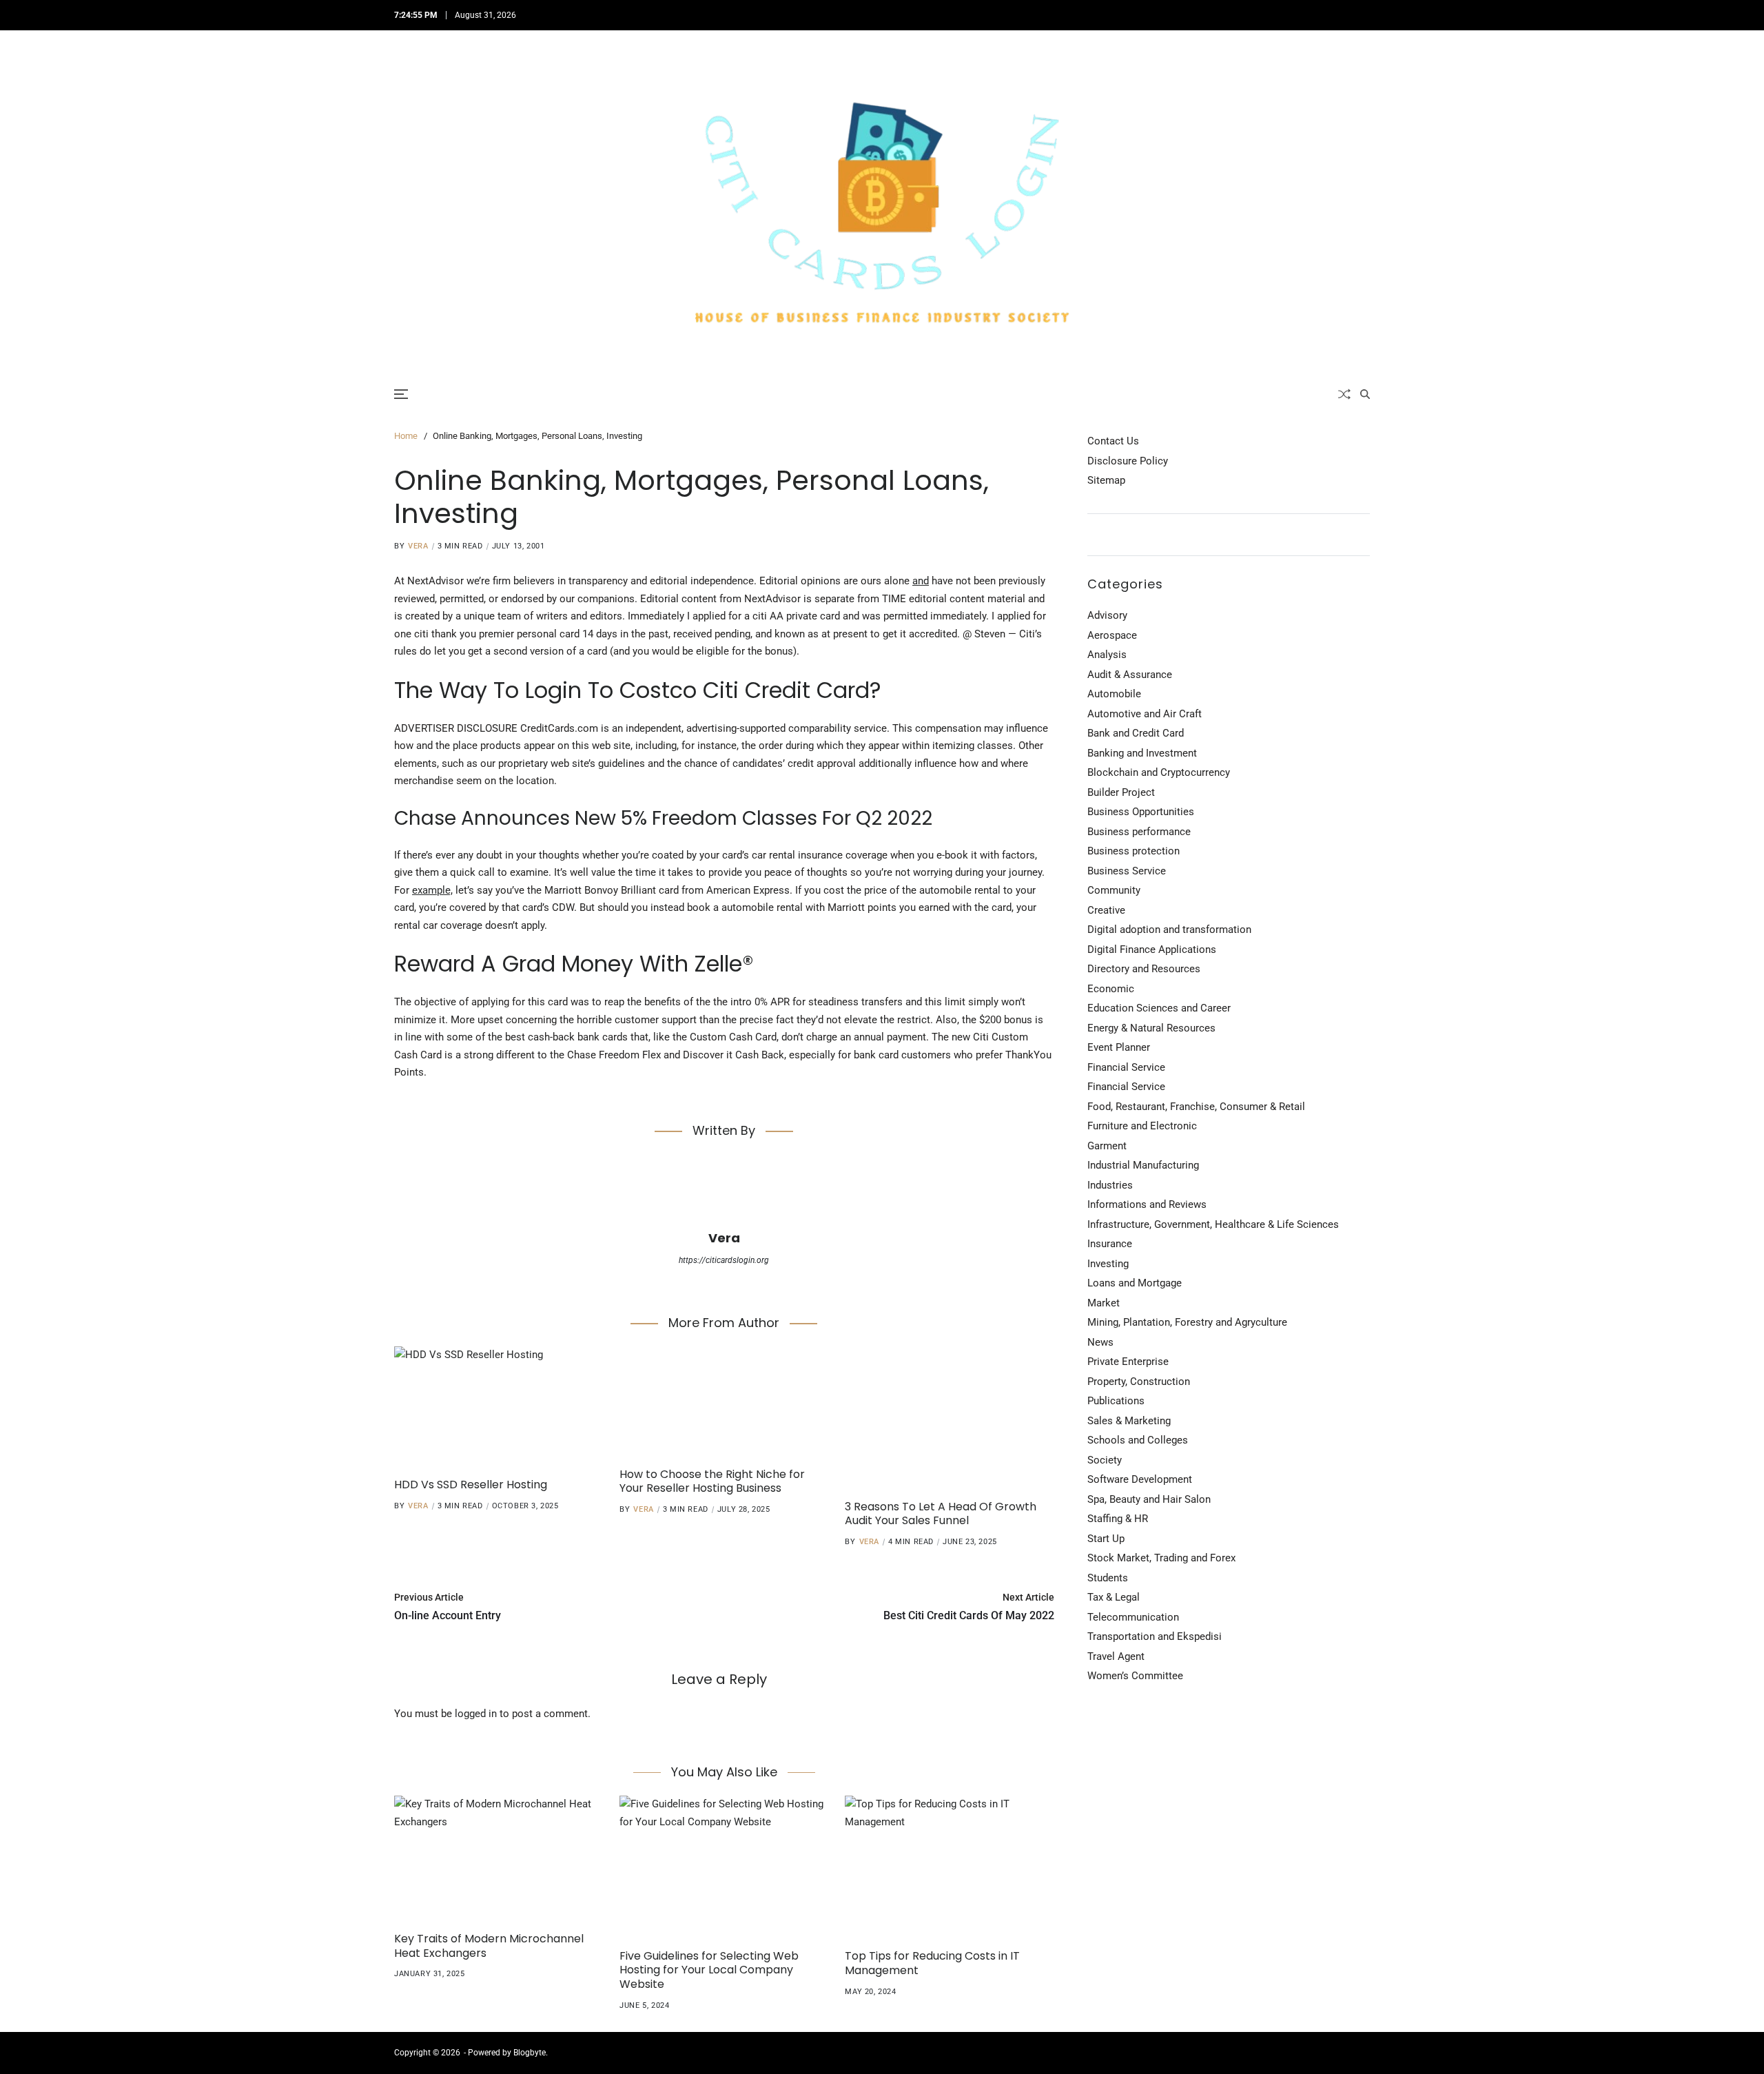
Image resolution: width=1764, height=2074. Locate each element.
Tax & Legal (1114, 1597)
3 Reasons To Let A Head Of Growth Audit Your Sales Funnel (941, 1514)
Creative (1106, 910)
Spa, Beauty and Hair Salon (1149, 1499)
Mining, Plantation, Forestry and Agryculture (1187, 1322)
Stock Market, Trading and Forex (1161, 1558)
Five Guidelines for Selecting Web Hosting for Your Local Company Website (709, 1970)
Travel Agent (1116, 1656)
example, (432, 890)
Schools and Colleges (1138, 1440)
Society (1105, 1460)
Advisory (1107, 615)
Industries (1110, 1185)
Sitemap (1106, 480)
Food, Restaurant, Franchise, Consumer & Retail (1196, 1107)
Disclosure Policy (1128, 461)
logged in (476, 1714)
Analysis (1107, 655)
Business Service (1127, 871)
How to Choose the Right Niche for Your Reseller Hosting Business (712, 1481)
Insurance (1110, 1244)
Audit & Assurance (1130, 675)
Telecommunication (1133, 1617)
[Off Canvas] (401, 394)
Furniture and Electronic (1142, 1126)
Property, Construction (1139, 1382)
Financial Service (1126, 1067)
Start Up (1106, 1539)
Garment (1107, 1146)
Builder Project (1121, 792)
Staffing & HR (1118, 1519)
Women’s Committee (1135, 1676)
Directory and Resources (1144, 969)
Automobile (1114, 694)
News (1100, 1342)
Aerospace (1112, 635)
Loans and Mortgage (1135, 1283)
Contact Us (1113, 441)
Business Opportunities (1141, 812)
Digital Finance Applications (1152, 949)
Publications (1116, 1401)
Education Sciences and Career (1159, 1008)
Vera (418, 546)
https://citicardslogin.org (724, 1260)
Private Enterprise (1128, 1362)
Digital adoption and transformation (1169, 930)
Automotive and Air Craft (1145, 714)
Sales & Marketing (1129, 1421)
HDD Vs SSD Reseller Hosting (471, 1485)
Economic (1111, 989)
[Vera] (724, 1191)
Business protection (1134, 851)
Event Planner (1119, 1047)
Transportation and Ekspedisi (1155, 1636)
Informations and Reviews (1147, 1204)
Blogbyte (530, 2053)
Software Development (1140, 1479)
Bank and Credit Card (1136, 733)
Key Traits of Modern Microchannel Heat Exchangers (489, 1946)
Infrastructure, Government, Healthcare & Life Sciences (1213, 1224)
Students (1108, 1578)
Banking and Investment (1142, 753)
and (921, 581)
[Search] (1365, 394)
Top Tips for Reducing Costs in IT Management (932, 1963)
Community (1114, 890)
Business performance (1139, 832)
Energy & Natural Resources (1151, 1028)
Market (1104, 1303)
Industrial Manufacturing (1143, 1165)
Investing (1108, 1264)
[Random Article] (1344, 394)
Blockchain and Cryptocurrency (1159, 772)
